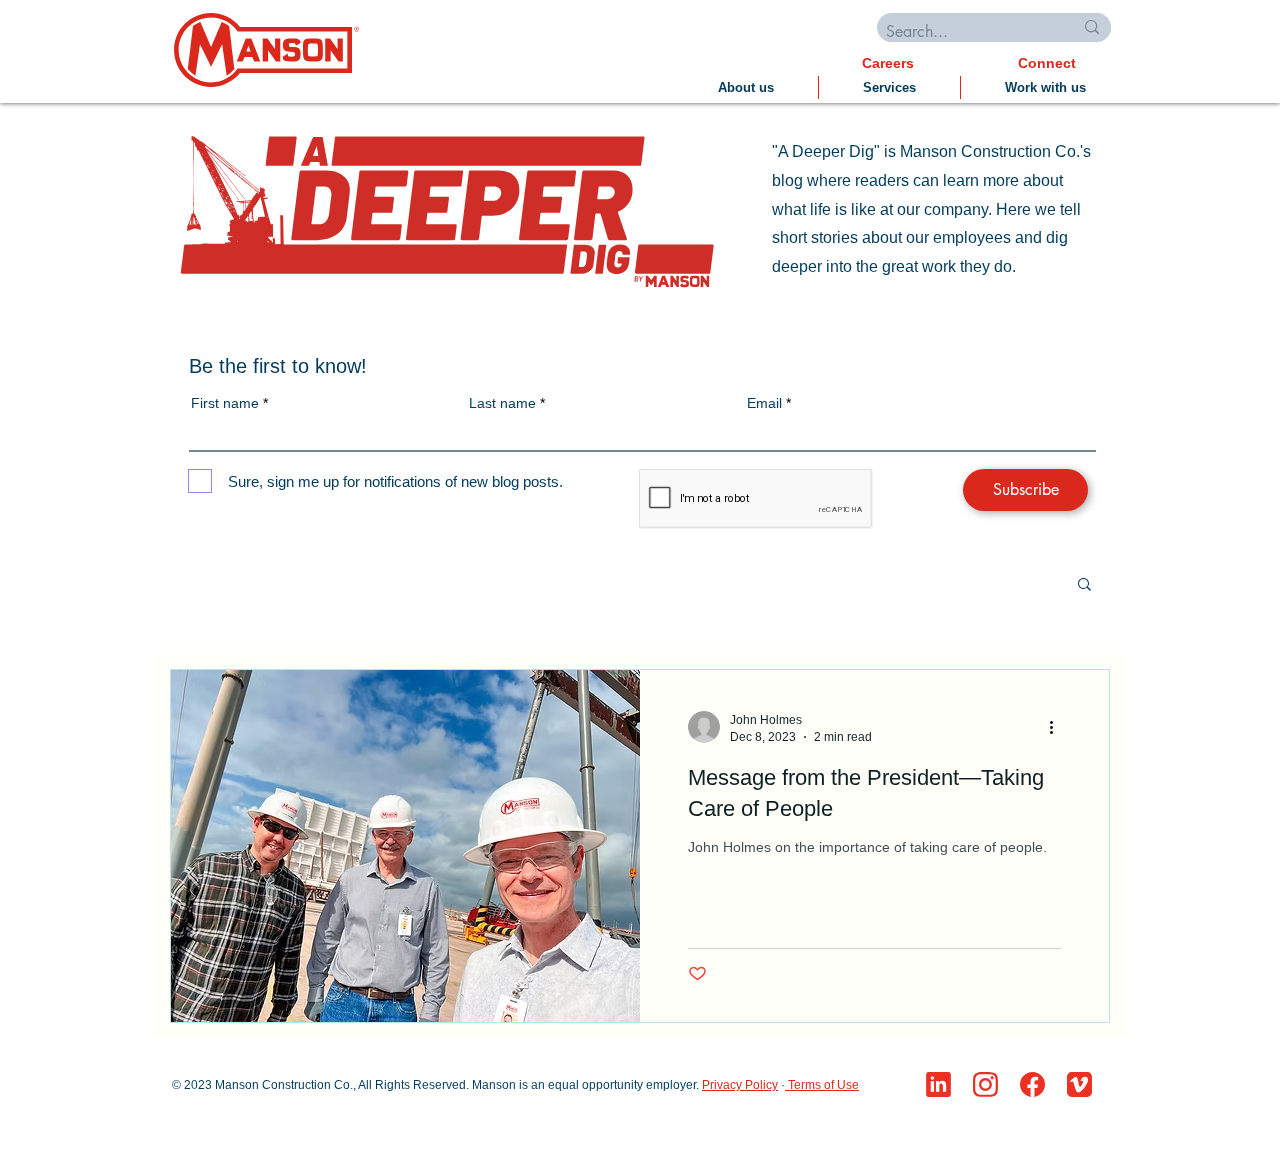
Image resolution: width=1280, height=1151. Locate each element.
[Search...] (1092, 27)
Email (764, 403)
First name (225, 403)
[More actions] (1058, 727)
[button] (1084, 585)
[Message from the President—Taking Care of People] (405, 846)
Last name (502, 403)
